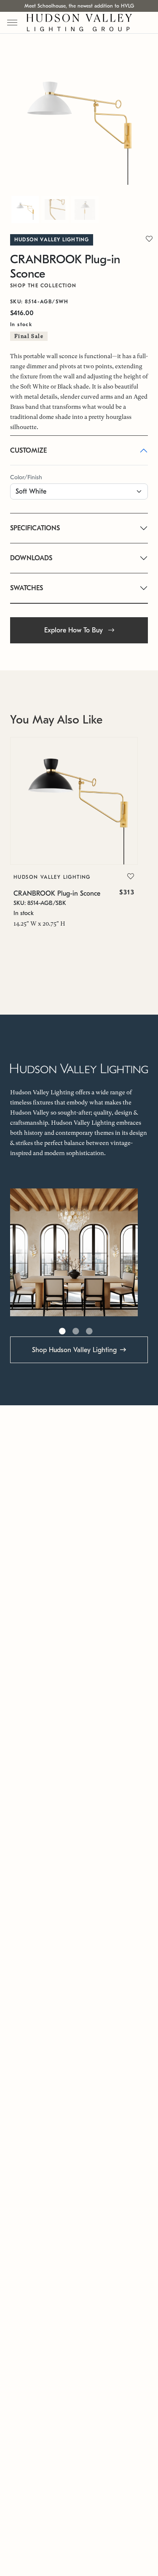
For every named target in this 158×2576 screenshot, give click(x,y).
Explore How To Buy (75, 630)
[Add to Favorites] (131, 877)
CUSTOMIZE (28, 451)
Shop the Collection (43, 286)
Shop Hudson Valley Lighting (74, 1350)
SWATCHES (27, 588)
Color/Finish (26, 477)
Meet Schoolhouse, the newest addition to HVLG (79, 6)
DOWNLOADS (31, 558)
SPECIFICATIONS (35, 528)
